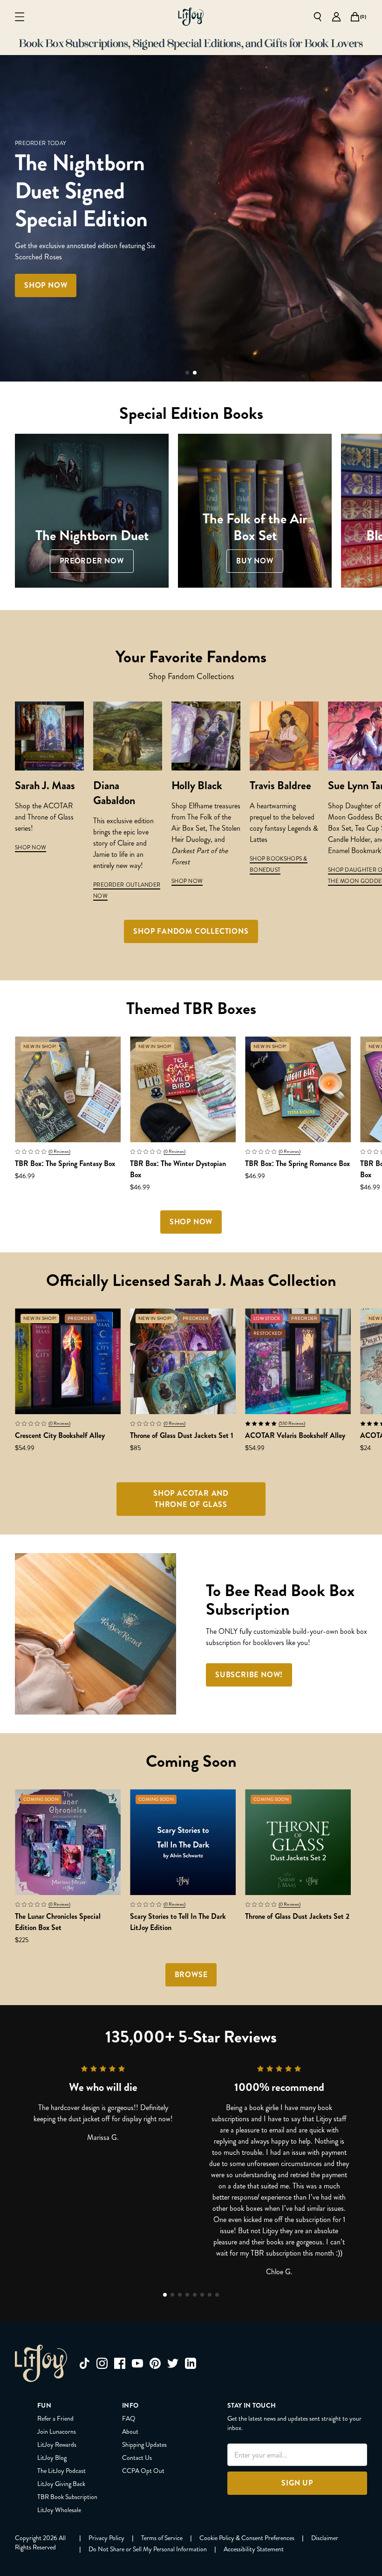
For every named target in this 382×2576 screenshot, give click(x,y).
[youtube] (137, 2363)
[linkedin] (191, 2363)
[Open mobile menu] (20, 17)
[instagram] (102, 2363)
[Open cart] (355, 17)
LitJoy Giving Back (61, 2484)
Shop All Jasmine (172, 266)
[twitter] (173, 2363)
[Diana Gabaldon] (128, 736)
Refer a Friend (55, 2418)
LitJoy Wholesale (59, 2510)
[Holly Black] (206, 736)
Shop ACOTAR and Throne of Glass (191, 1499)
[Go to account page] (336, 17)
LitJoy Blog (52, 2458)
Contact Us (137, 2458)
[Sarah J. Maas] (49, 736)
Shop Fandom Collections (191, 931)
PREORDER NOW (77, 266)
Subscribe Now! (249, 1675)
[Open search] (318, 17)
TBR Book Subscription (67, 2497)
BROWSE (191, 1975)
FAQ (129, 2418)
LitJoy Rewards (57, 2444)
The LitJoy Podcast (61, 2471)
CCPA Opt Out (143, 2471)
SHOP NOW (31, 847)
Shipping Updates (144, 2444)
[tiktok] (84, 2363)
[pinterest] (155, 2363)
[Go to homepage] (191, 17)
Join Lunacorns (57, 2431)
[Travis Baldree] (284, 736)
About (130, 2431)
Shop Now (187, 881)
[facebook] (120, 2363)
